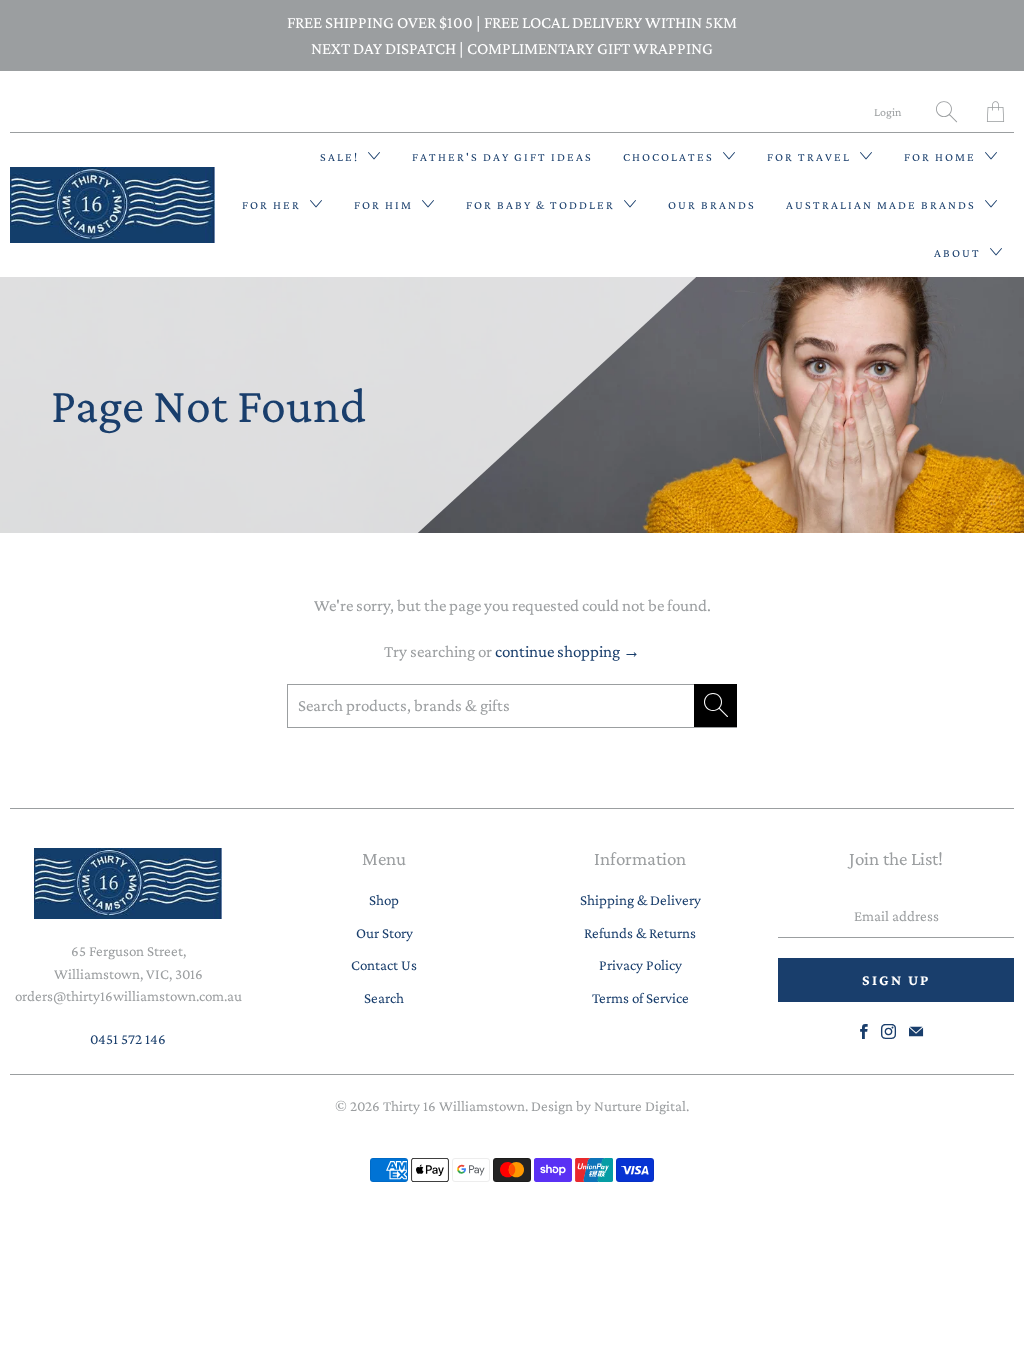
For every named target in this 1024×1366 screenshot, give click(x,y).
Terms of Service (640, 998)
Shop (384, 900)
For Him (385, 205)
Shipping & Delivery (640, 900)
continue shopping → (567, 651)
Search (384, 998)
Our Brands (712, 205)
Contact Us (384, 965)
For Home (942, 157)
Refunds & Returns (640, 933)
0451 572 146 (128, 1039)
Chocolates (670, 157)
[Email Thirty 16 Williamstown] (916, 1031)
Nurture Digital (640, 1106)
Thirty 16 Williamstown (454, 1106)
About (959, 253)
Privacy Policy (640, 965)
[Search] (946, 111)
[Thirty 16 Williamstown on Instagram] (888, 1031)
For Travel (811, 157)
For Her (273, 205)
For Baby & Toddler (542, 205)
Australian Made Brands (883, 205)
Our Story (384, 933)
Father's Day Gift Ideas (502, 157)
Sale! (341, 157)
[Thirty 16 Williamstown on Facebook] (864, 1031)
